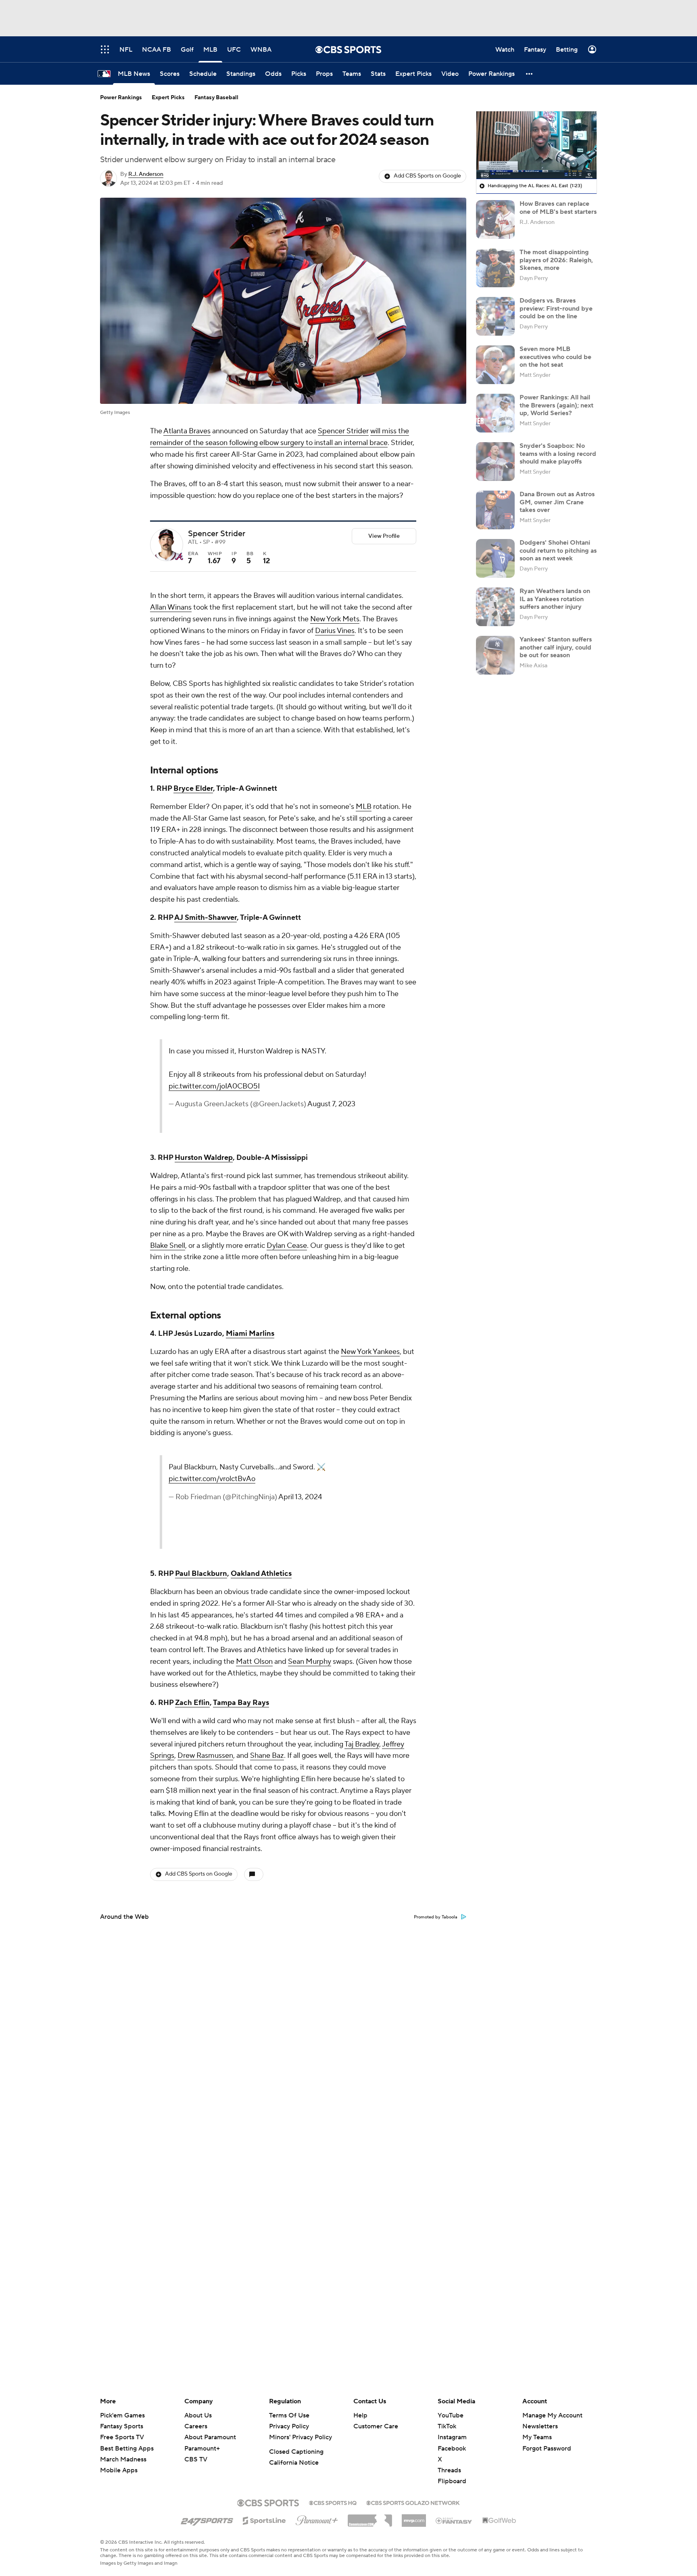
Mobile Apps (119, 2470)
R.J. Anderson (146, 174)
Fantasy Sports (122, 2426)
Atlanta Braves (187, 431)
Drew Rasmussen (205, 1756)
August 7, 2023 (331, 1104)
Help (360, 2415)
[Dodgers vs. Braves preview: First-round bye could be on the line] (495, 316)
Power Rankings (121, 98)
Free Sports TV (122, 2437)
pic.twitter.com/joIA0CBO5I (214, 1086)
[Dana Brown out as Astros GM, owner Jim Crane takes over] (495, 510)
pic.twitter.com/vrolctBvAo (212, 1479)
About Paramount (210, 2437)
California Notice (294, 2463)
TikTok (447, 2426)
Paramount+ (202, 2449)
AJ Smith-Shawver (206, 918)
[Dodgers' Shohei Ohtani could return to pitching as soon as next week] (495, 558)
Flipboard (452, 2481)
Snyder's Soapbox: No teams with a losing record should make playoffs (558, 453)
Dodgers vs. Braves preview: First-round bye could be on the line (556, 308)
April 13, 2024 (300, 1497)
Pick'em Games (122, 2415)
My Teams (537, 2437)
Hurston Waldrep (204, 1158)
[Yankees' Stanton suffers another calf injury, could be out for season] (495, 655)
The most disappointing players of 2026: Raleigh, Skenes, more (556, 260)
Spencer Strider (343, 431)
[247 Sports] (207, 2519)
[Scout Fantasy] (454, 2520)
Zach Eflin (192, 1703)
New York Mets (335, 619)
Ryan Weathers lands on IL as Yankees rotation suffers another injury (555, 599)
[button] (530, 74)
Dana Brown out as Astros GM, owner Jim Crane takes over (557, 502)
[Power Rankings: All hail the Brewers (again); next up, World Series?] (495, 413)
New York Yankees (370, 1352)
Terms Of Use (289, 2415)
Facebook (452, 2449)
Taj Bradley (362, 1744)
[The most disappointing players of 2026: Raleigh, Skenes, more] (495, 268)
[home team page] (179, 556)
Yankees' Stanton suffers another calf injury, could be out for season (556, 647)
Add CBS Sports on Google (427, 176)
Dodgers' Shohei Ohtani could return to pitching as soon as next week (558, 550)
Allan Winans (171, 607)
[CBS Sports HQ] (333, 2502)
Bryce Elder (193, 789)
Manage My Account (552, 2415)
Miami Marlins (250, 1334)
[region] (536, 145)
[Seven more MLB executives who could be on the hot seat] (495, 365)
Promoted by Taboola (436, 1917)
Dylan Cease (287, 1246)
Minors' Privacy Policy (301, 2437)
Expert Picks (168, 98)
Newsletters (540, 2426)
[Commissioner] (370, 2518)
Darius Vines (335, 631)
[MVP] (414, 2518)
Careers (196, 2426)
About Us (198, 2415)
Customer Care (376, 2426)
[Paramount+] (317, 2519)
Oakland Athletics (261, 1574)
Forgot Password (547, 2449)
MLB (364, 807)
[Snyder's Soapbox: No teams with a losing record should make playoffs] (495, 462)
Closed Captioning (296, 2452)
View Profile (384, 536)
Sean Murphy (310, 1662)
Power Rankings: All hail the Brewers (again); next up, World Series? (556, 405)
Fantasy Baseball (216, 98)
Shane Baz (267, 1756)
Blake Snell (168, 1246)
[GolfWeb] (499, 2521)
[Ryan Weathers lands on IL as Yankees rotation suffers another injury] (495, 607)
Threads (449, 2470)
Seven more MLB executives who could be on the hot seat (555, 357)
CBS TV (196, 2459)
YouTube (451, 2415)
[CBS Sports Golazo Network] (413, 2502)
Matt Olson (254, 1662)
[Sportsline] (264, 2520)
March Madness (123, 2459)
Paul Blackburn (201, 1574)
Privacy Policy (289, 2426)
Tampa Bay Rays (241, 1703)
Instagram (452, 2437)
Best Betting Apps (127, 2449)
